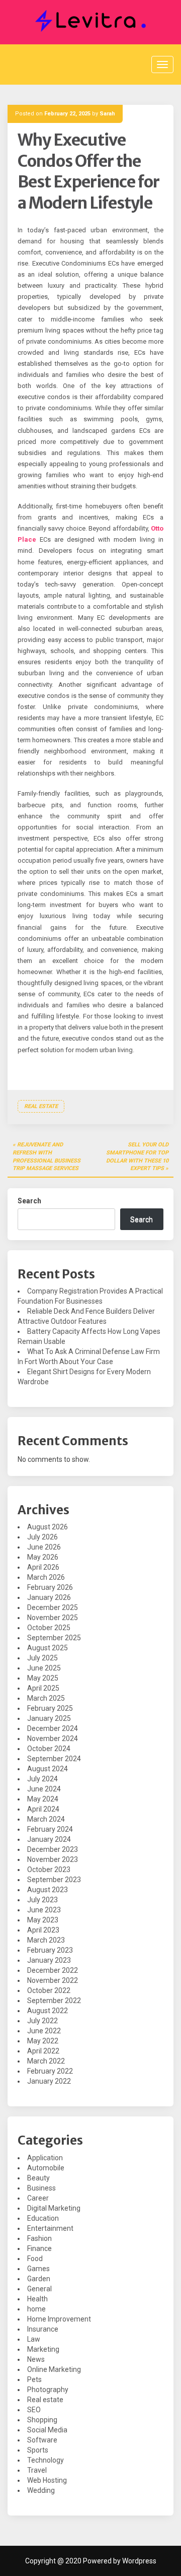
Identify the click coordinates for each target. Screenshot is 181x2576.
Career (38, 2198)
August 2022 (48, 2011)
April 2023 (43, 1930)
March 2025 (46, 1698)
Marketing (43, 2349)
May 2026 (43, 1557)
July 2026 (42, 1537)
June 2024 (44, 1789)
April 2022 (43, 2051)
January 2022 (49, 2081)
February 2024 (50, 1829)
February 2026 (50, 1587)
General (39, 2289)
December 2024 (53, 1728)
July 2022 (42, 2021)
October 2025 (49, 1628)
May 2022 (43, 2041)
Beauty (38, 2178)
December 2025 (53, 1607)
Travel (37, 2470)
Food (35, 2259)
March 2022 (46, 2061)
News (36, 2359)
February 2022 (50, 2071)
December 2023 (53, 1849)
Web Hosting (47, 2480)
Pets (34, 2379)
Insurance (43, 2329)
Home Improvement (59, 2319)
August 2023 (48, 1890)
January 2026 (49, 1597)
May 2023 (43, 1920)
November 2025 (53, 1618)
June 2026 (44, 1547)
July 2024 (42, 1779)
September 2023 (54, 1880)
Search (29, 1201)
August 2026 (48, 1527)
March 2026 (46, 1577)
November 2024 (53, 1738)
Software (42, 2440)
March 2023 (46, 1940)
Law (34, 2339)
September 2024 (54, 1759)
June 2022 (44, 2031)
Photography (48, 2390)
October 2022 (49, 1990)
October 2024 (49, 1749)
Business (41, 2188)
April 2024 (43, 1809)
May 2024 (43, 1799)
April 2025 (43, 1688)
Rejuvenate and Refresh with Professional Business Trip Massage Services (47, 1156)
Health (37, 2299)
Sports (38, 2450)
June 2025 (44, 1668)
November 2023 (53, 1859)
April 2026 (43, 1567)
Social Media (47, 2430)
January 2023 (49, 1960)
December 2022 (53, 1970)
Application (45, 2158)
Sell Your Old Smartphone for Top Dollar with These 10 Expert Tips (137, 1156)
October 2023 (49, 1870)
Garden (39, 2279)
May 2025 (43, 1678)
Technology (46, 2460)
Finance (39, 2248)
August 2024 (48, 1769)
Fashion (39, 2238)
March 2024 (46, 1819)
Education (43, 2218)
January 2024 (49, 1839)
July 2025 (42, 1658)
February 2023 (50, 1950)
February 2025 (50, 1708)
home (36, 2309)
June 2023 (44, 1910)
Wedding (41, 2490)
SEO (34, 2410)
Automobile (46, 2168)
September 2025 (54, 1638)
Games (38, 2269)
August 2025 (48, 1648)
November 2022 (53, 1980)
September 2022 (54, 2001)
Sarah (107, 114)
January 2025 (49, 1718)
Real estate (41, 1106)
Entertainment (50, 2228)
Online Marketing (54, 2369)
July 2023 (42, 1900)
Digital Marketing (54, 2208)
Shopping (42, 2420)
